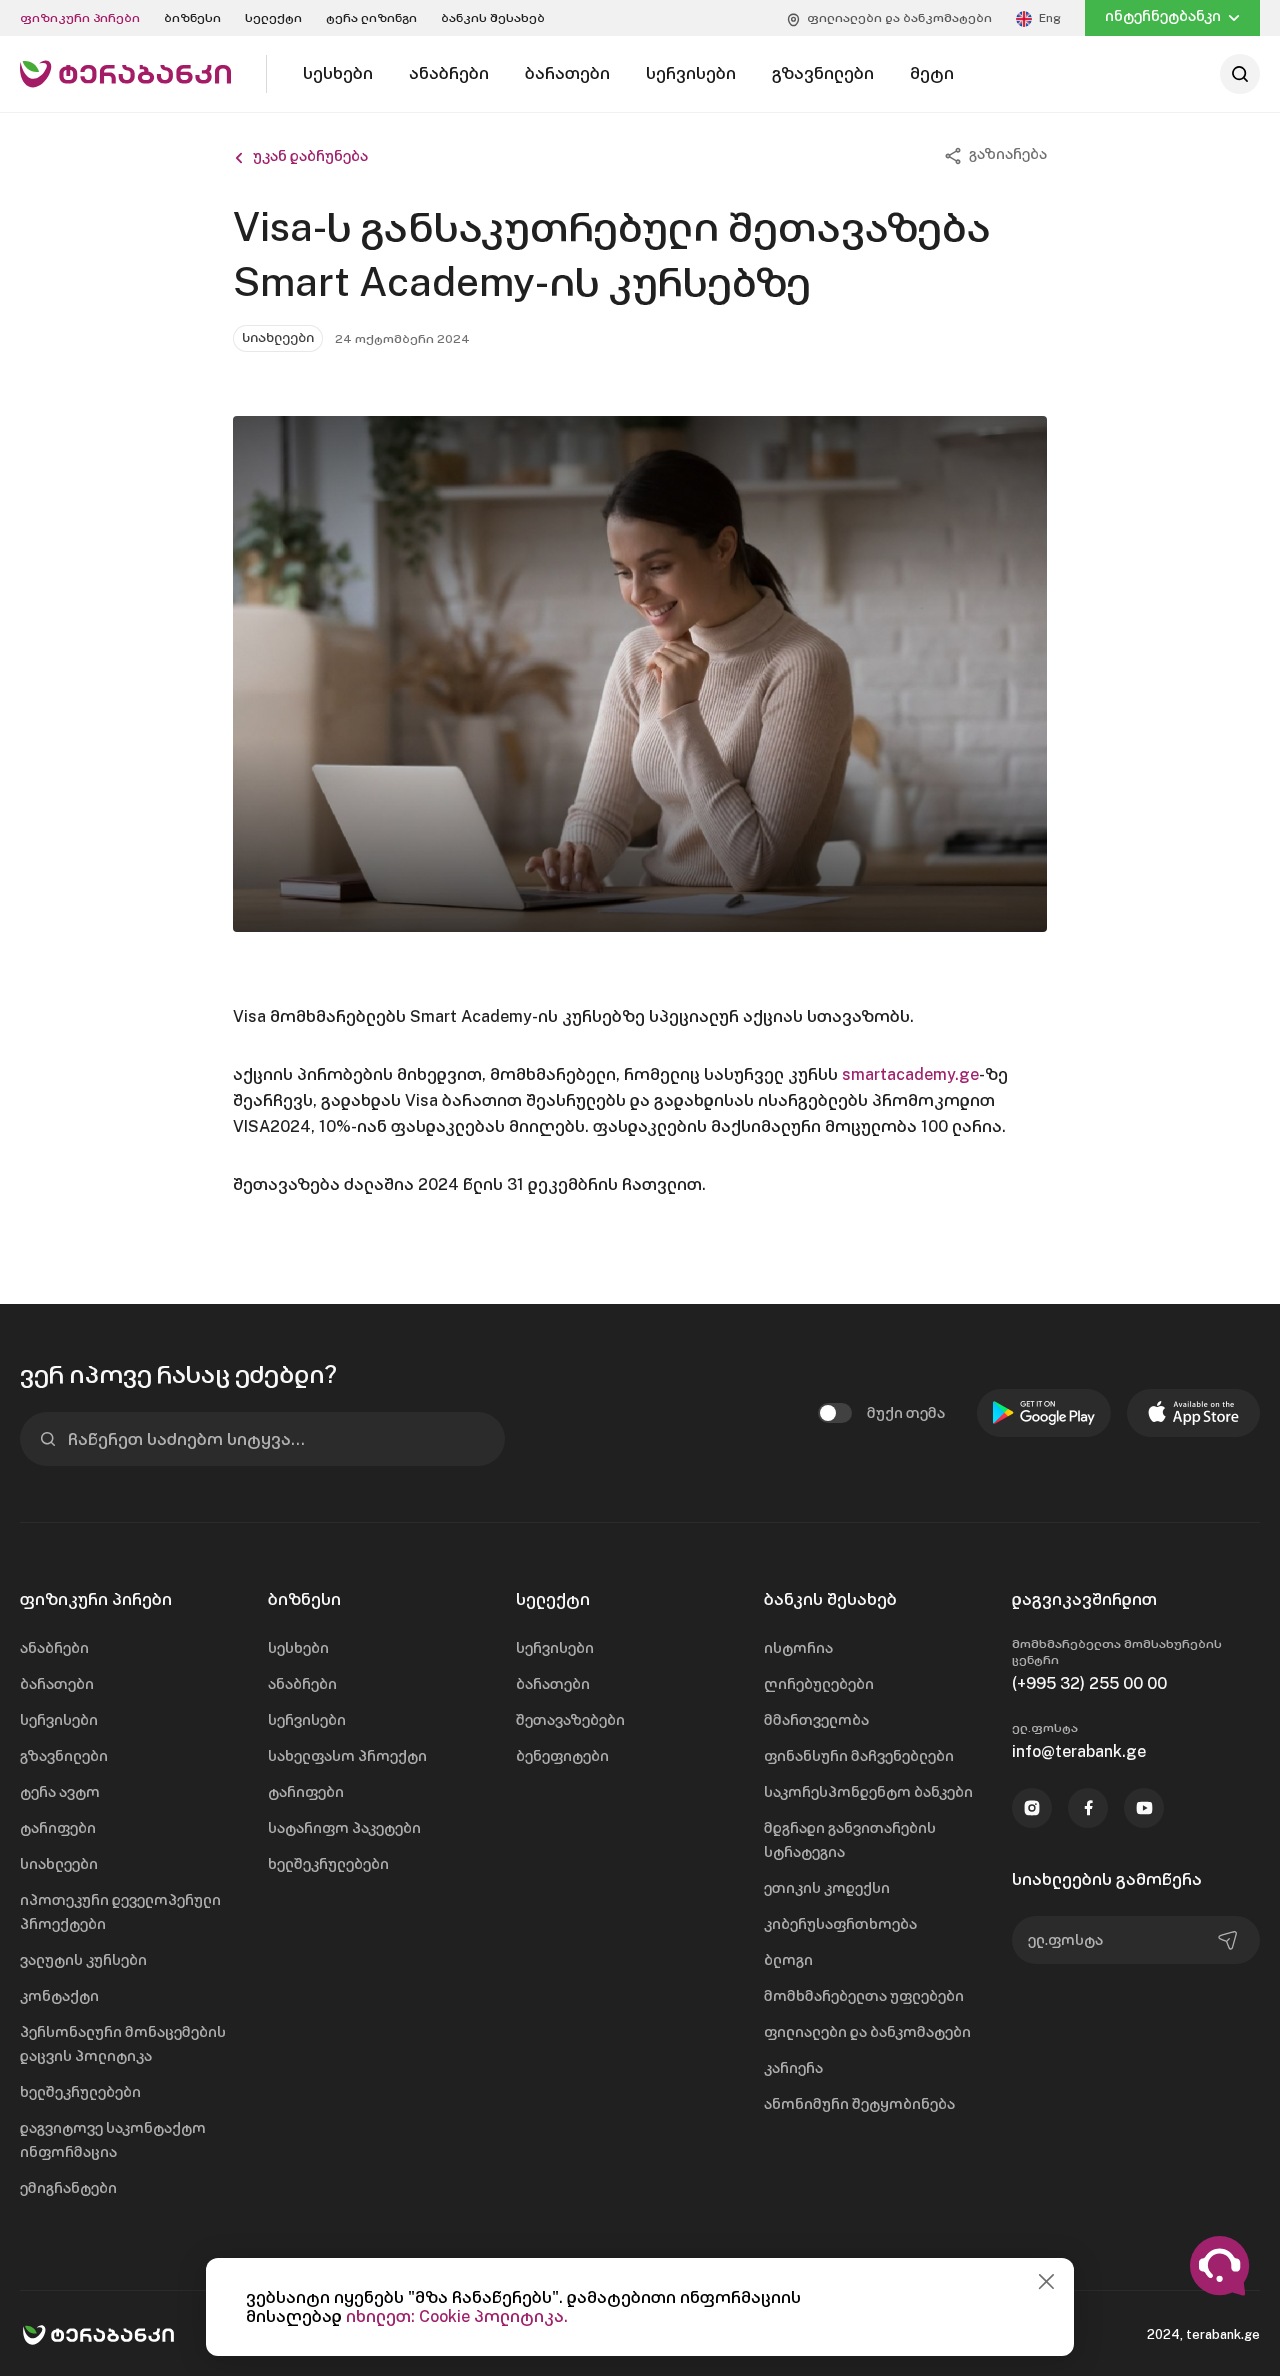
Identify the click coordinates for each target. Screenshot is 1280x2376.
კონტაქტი (59, 1996)
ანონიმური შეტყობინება (859, 2104)
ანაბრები (54, 1648)
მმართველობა (816, 1720)
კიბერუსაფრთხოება (840, 1924)
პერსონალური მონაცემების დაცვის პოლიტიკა (123, 2044)
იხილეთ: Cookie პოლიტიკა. (457, 2316)
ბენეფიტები (562, 1756)
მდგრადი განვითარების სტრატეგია (850, 1840)
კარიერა (793, 2068)
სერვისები (59, 1720)
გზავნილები (64, 1756)
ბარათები (57, 1684)
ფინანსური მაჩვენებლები (859, 1756)
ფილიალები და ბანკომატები (867, 2032)
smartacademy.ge (910, 1074)
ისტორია (798, 1648)
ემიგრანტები (68, 2188)
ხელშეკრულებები (80, 2092)
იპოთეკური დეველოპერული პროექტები (120, 1912)
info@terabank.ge (1079, 1751)
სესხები (298, 1648)
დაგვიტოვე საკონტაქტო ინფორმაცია (113, 2140)
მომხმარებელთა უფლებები (864, 1996)
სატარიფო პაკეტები (344, 1828)
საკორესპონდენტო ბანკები (868, 1792)
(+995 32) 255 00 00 (1089, 1683)
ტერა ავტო (60, 1792)
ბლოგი (788, 1960)
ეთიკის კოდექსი (827, 1888)
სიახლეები (59, 1864)
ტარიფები (58, 1828)
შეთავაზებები (570, 1720)
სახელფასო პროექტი (347, 1756)
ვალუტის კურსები (83, 1960)
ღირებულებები (819, 1684)
